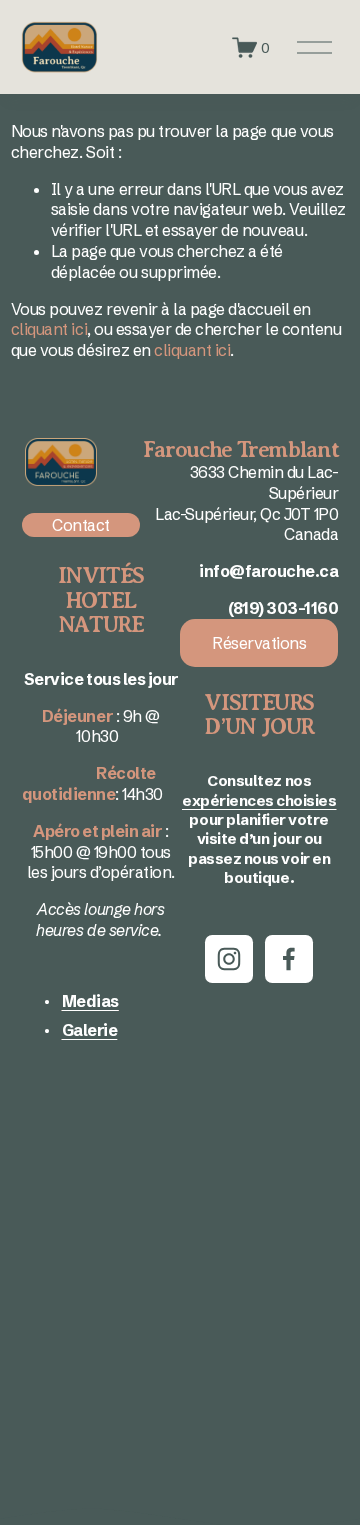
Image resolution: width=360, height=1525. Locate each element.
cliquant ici (49, 329)
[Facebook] (289, 959)
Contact (81, 525)
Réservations (259, 643)
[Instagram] (229, 959)
